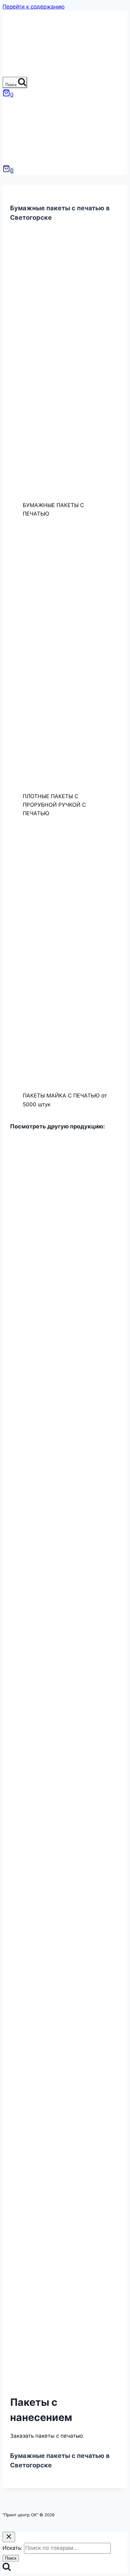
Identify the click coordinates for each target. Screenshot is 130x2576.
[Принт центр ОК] (15, 72)
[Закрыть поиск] (9, 2537)
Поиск (11, 2558)
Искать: (12, 2548)
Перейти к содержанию (34, 7)
